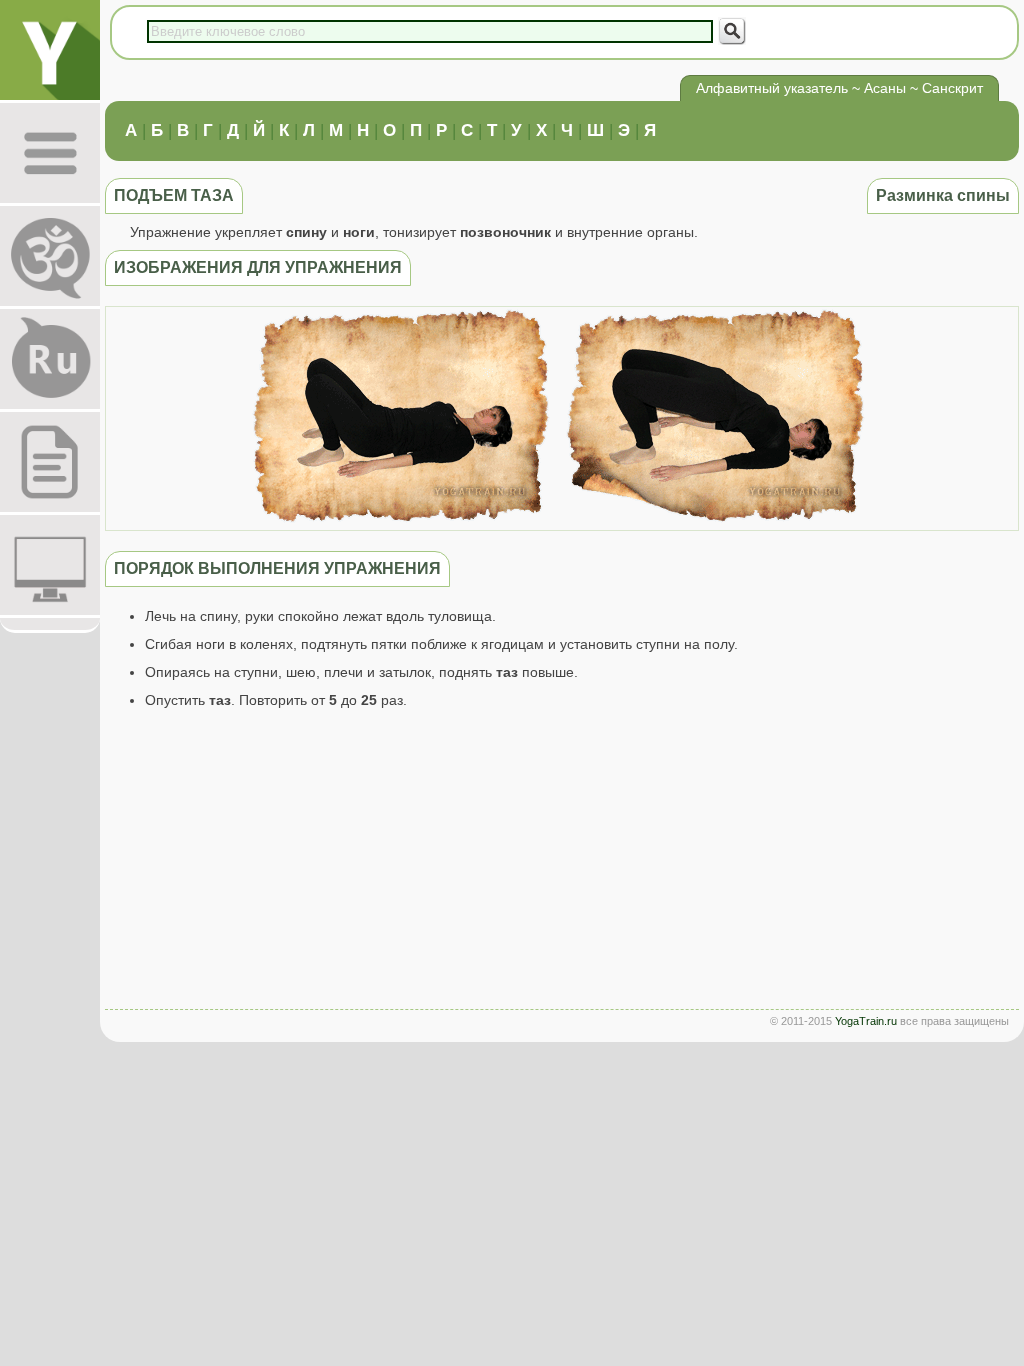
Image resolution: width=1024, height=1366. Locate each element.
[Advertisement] (562, 864)
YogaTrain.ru (866, 1021)
